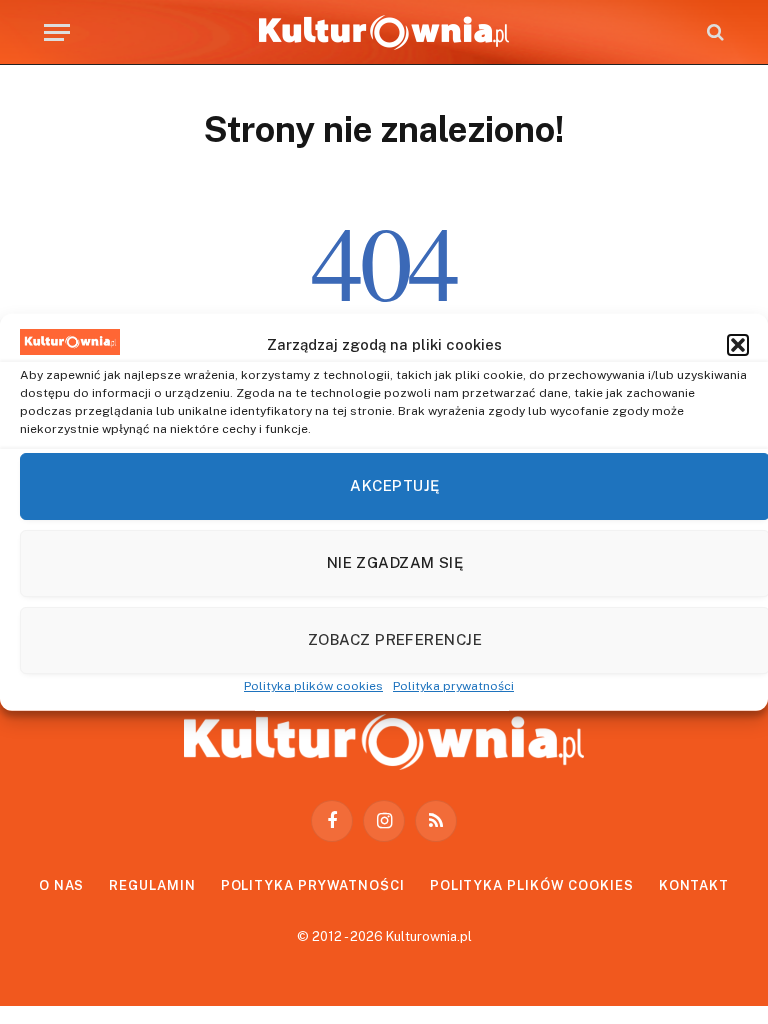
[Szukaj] (713, 32)
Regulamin (152, 885)
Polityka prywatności (453, 685)
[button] (738, 344)
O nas (62, 885)
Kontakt (694, 885)
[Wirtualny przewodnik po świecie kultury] (384, 32)
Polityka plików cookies (313, 685)
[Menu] (57, 32)
